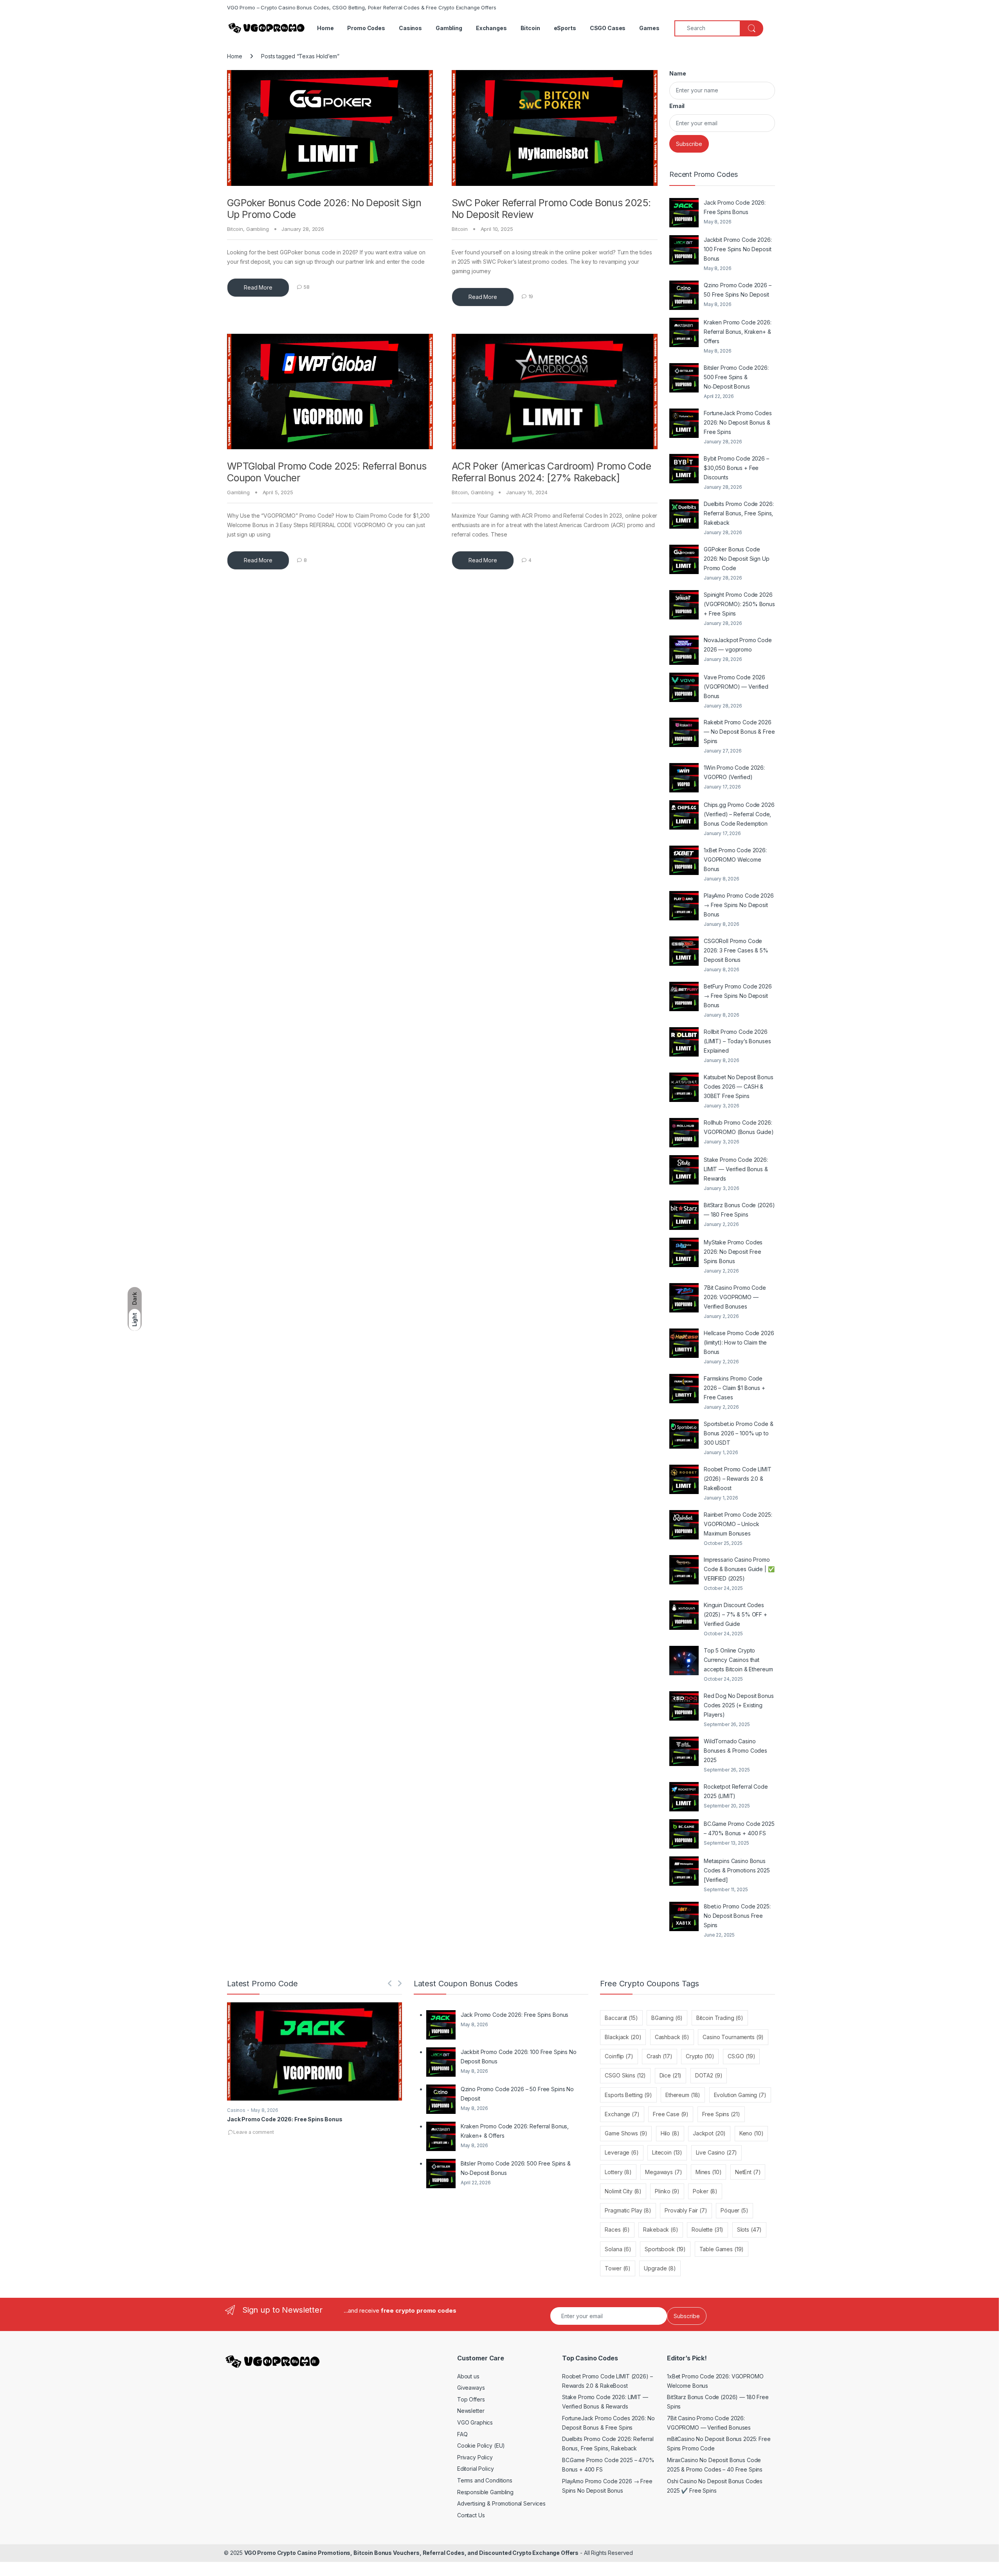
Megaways (663, 2172)
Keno (751, 2133)
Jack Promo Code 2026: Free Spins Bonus (735, 207)
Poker (705, 2191)
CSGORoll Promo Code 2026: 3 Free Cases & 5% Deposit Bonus (736, 950)
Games (649, 28)
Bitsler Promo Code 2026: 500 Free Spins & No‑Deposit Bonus (736, 377)
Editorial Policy (476, 2469)
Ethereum (683, 2095)
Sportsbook (665, 2249)
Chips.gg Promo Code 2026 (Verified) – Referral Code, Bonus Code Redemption (739, 814)
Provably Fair (686, 2210)
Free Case (671, 2114)
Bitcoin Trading (720, 2018)
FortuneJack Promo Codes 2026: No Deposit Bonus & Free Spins (738, 422)
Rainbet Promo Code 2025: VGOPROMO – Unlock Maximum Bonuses (738, 1524)
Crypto (700, 2056)
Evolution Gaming (740, 2095)
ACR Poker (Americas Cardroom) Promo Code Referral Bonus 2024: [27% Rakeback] (551, 472)
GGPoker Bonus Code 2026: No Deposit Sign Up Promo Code (737, 559)
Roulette (707, 2229)
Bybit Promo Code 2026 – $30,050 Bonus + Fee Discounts (736, 468)
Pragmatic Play (628, 2210)
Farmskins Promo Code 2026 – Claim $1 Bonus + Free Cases (734, 1388)
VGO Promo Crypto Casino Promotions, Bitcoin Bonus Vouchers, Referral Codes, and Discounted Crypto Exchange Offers (411, 2553)
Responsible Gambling (485, 2492)
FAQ (462, 2434)
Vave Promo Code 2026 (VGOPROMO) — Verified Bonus (736, 687)
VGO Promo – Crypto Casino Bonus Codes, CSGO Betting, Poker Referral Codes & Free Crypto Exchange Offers (362, 7)
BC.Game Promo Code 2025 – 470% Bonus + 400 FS (739, 1828)
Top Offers (471, 2399)
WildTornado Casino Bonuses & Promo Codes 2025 (735, 1751)
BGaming (667, 2018)
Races (617, 2229)
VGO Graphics (475, 2422)
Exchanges (491, 28)
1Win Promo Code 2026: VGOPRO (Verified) (734, 772)
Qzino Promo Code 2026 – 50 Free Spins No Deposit (738, 290)
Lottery (618, 2172)
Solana (618, 2249)
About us (468, 2376)
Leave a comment (254, 2132)
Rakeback (660, 2229)
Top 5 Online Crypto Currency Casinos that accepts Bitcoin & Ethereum (738, 1660)
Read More (258, 287)
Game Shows (626, 2133)
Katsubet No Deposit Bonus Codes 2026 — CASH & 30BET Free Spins (739, 1086)
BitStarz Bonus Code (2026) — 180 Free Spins (739, 1210)
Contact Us (471, 2515)
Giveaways (471, 2388)
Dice (671, 2075)
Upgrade (660, 2268)
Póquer (734, 2210)
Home (325, 28)
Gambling (449, 28)
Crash (660, 2056)
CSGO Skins (625, 2075)
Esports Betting (628, 2095)
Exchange (622, 2114)
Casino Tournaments (733, 2037)
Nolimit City (623, 2191)
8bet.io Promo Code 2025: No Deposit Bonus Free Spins (737, 1916)
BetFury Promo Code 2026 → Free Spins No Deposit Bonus (738, 996)
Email (677, 106)
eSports (565, 28)
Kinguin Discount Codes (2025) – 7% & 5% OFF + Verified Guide (735, 1614)
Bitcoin (530, 28)
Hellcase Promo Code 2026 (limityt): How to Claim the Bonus (739, 1342)
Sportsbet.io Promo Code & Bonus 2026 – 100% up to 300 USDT (739, 1433)
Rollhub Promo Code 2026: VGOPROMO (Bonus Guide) (739, 1127)
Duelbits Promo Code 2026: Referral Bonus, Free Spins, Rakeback (739, 513)
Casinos (410, 28)
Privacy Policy (475, 2457)
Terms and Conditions (485, 2480)
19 (531, 296)
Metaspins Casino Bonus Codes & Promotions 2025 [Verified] (737, 1870)
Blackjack (623, 2037)
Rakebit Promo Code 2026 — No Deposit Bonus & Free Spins (739, 732)
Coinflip (619, 2056)
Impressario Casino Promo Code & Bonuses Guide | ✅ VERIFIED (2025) (739, 1569)
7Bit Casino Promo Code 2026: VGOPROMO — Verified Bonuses (735, 1297)
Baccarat (621, 2018)
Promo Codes (366, 28)
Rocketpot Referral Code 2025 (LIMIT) (736, 1791)
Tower (618, 2268)
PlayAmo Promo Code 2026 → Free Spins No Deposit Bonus (739, 905)
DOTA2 (709, 2075)
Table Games (722, 2249)
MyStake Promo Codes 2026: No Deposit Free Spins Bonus (733, 1252)
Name (678, 73)
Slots (750, 2229)
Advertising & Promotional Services (501, 2503)
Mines (709, 2172)
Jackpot (709, 2133)
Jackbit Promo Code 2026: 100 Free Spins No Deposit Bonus (738, 249)
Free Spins (721, 2114)
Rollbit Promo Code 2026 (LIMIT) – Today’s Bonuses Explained (737, 1041)
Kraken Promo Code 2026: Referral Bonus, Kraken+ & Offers (738, 332)
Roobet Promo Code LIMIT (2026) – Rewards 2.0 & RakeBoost (738, 1479)
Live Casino (717, 2152)
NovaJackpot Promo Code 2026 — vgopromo (738, 645)
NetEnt (748, 2172)
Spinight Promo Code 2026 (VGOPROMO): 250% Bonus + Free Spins (739, 604)
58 (307, 287)
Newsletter (471, 2411)
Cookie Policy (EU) (481, 2445)
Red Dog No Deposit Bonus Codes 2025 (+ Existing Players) (739, 1705)
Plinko (667, 2191)
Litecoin (667, 2152)
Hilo (670, 2133)
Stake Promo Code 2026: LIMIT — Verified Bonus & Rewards (736, 1169)
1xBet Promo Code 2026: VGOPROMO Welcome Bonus (735, 860)
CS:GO (742, 2056)
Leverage (622, 2152)
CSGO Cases (608, 28)
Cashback (672, 2037)
